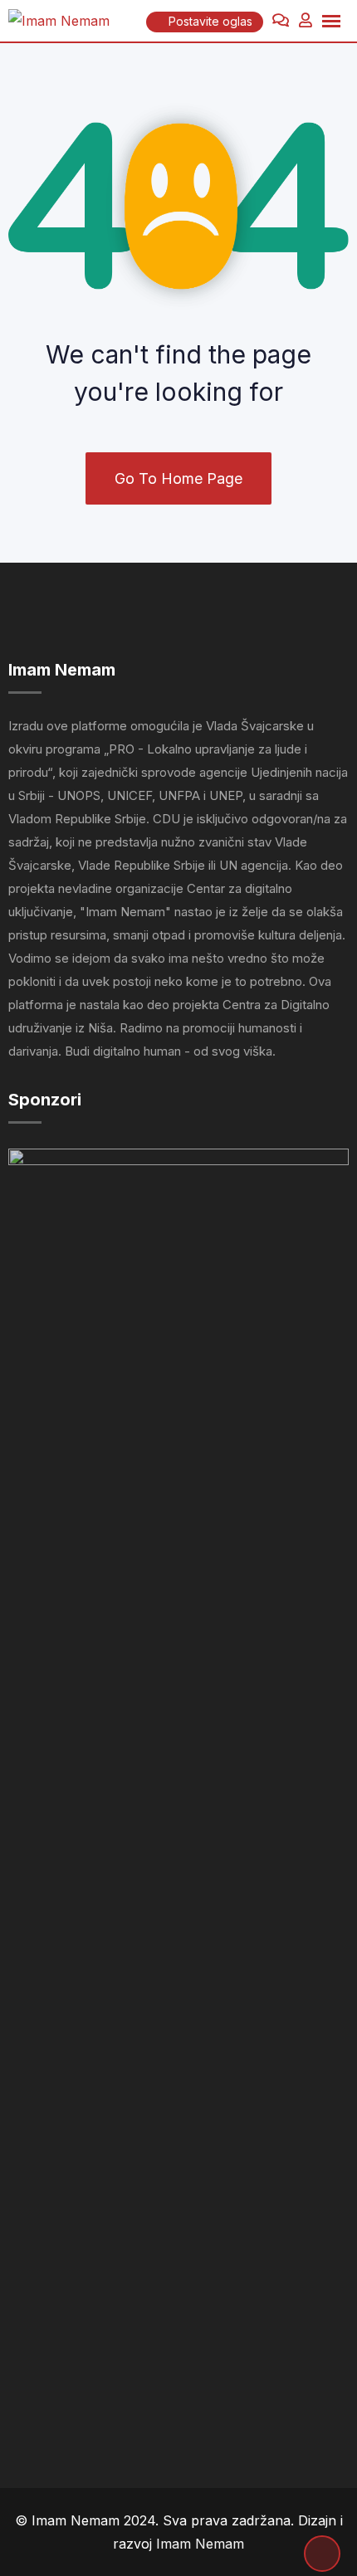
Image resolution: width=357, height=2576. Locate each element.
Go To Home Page (178, 478)
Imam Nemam (200, 2544)
